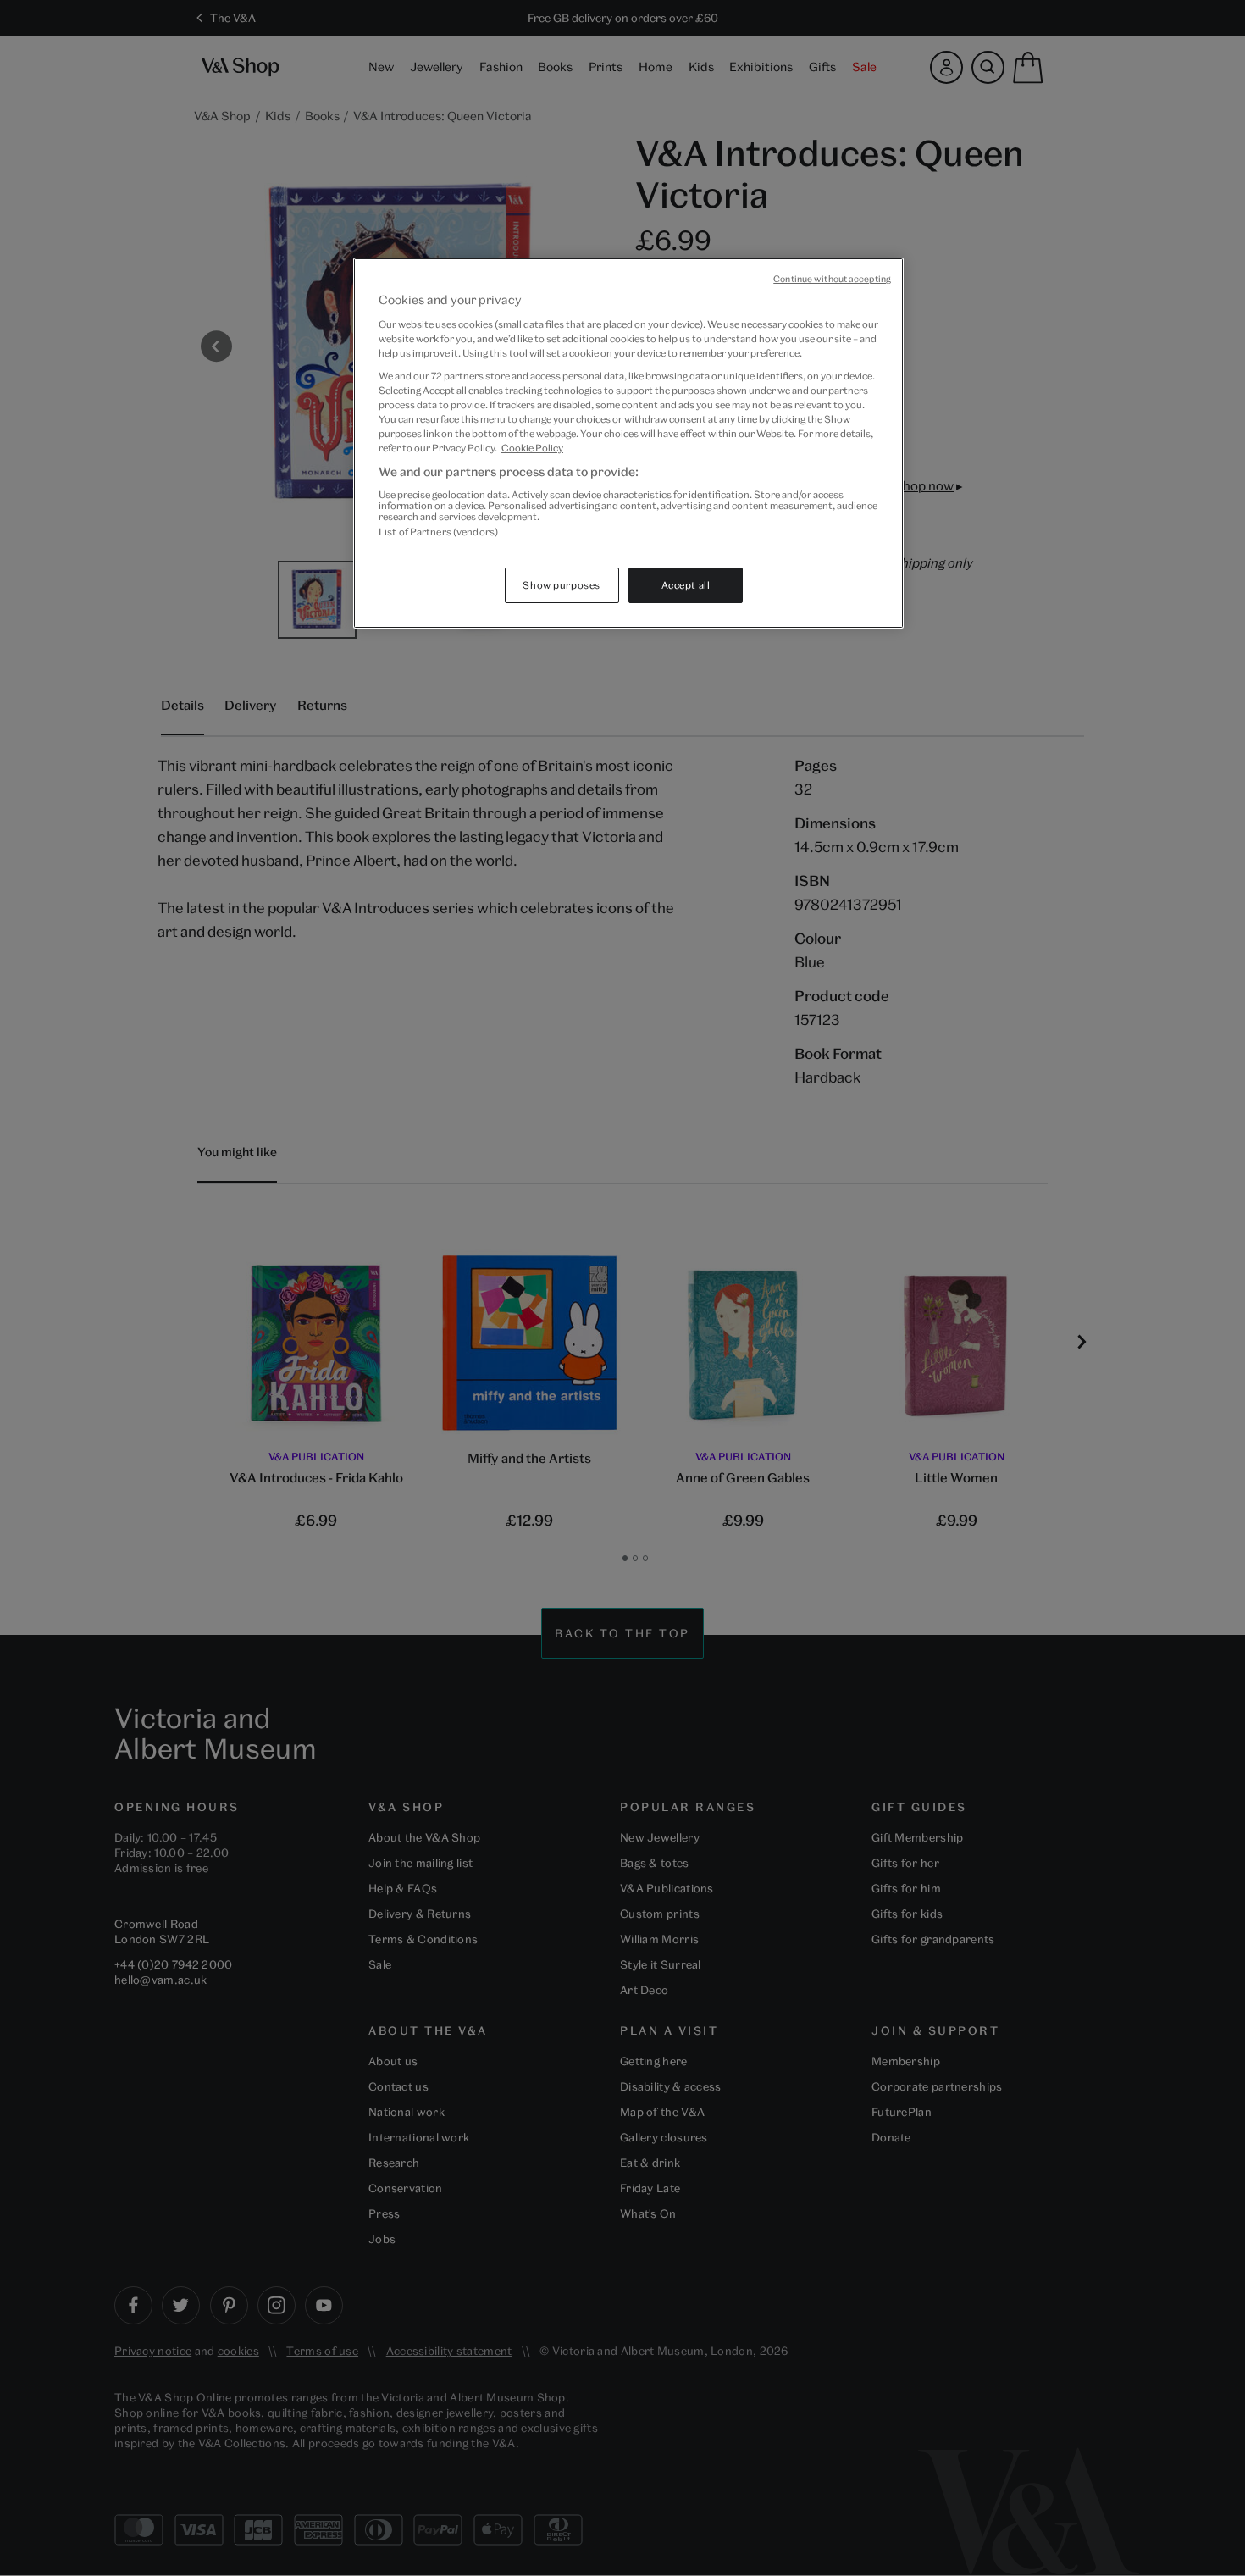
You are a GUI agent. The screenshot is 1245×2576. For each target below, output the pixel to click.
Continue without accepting (832, 279)
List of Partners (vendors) (438, 532)
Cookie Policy (532, 448)
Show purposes (561, 585)
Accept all (686, 585)
